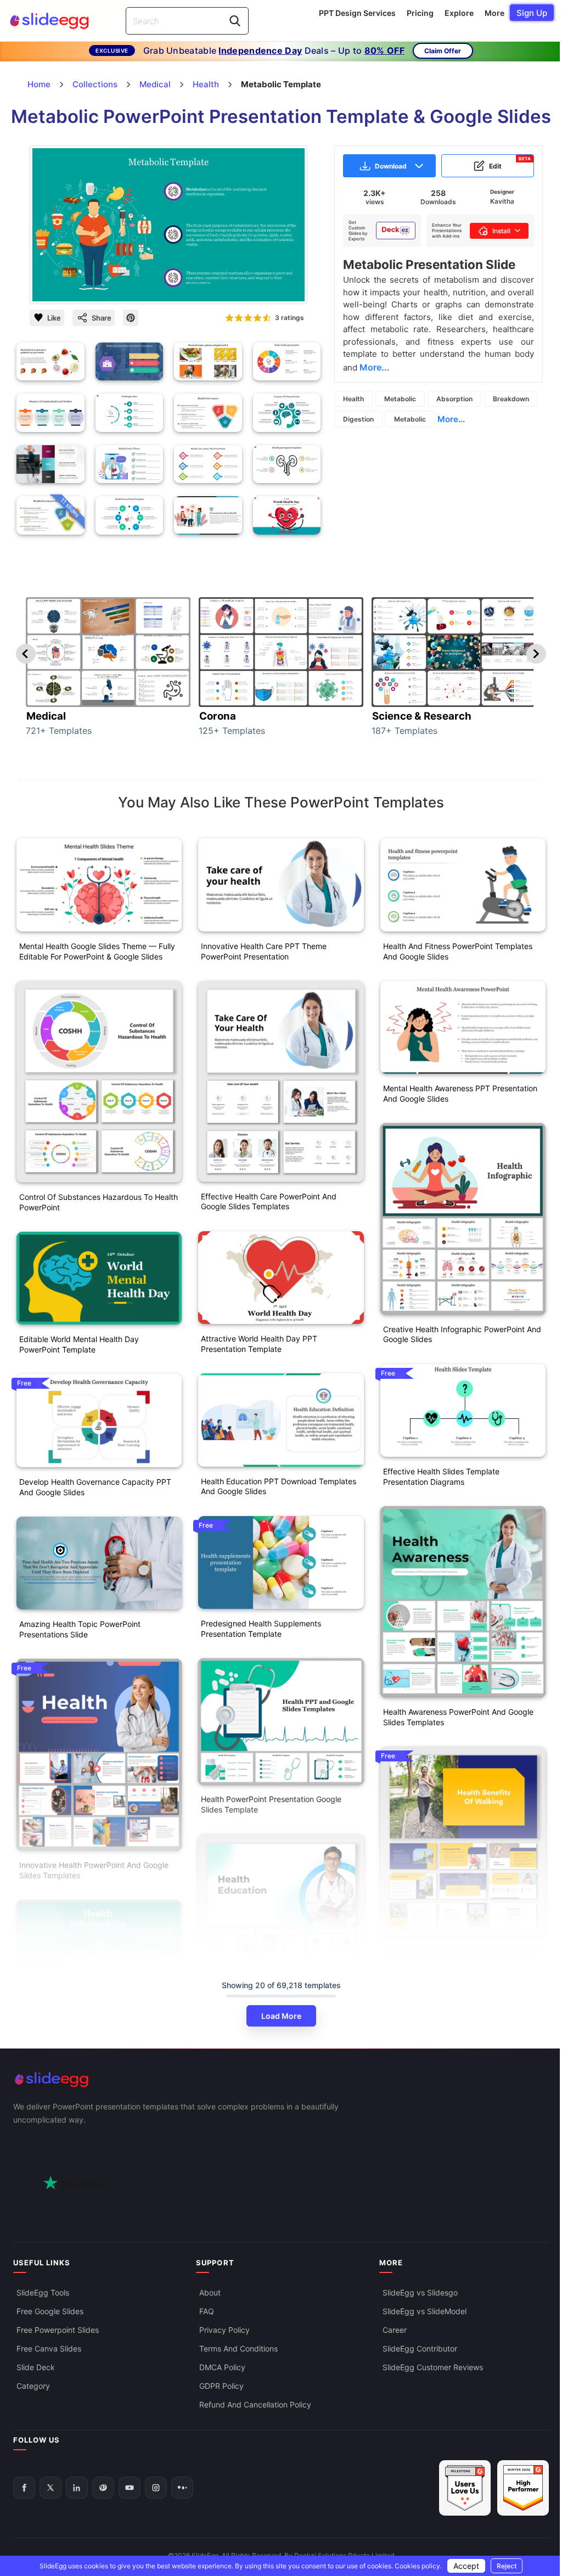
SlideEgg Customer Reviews (433, 2367)
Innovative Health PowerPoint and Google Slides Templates (94, 1870)
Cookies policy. (418, 2566)
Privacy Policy (224, 2330)
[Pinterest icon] (131, 318)
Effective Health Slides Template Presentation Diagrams (441, 1477)
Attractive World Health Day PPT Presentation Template (259, 1344)
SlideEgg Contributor (420, 2348)
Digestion (358, 419)
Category (33, 2386)
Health (353, 399)
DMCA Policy (222, 2367)
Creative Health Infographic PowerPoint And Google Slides (462, 1334)
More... (451, 419)
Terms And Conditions (238, 2348)
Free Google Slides (50, 2311)
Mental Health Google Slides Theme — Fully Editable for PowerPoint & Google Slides (97, 951)
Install (501, 231)
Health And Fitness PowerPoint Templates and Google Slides (458, 951)
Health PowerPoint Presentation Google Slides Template (271, 1804)
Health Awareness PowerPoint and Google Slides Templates (458, 1717)
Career (395, 2330)
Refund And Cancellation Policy (255, 2404)
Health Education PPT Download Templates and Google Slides (279, 1486)
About (210, 2292)
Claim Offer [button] (443, 51)
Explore (459, 13)
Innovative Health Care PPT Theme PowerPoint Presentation (264, 951)
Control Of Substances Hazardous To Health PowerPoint (99, 1202)
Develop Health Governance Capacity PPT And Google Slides (95, 1487)
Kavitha (502, 201)
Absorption (454, 399)
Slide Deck (36, 2367)
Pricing (420, 13)
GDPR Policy (221, 2386)
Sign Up (532, 13)
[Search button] (235, 21)
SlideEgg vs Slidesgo (420, 2292)
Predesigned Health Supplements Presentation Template (261, 1629)
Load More (281, 2016)
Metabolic (400, 399)
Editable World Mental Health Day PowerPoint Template (79, 1344)
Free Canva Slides (49, 2348)
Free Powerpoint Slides (58, 2330)
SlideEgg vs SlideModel (425, 2311)
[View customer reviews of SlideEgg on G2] (523, 2488)
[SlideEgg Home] (281, 2080)
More (494, 13)
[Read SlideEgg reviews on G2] (465, 2488)
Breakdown (511, 399)
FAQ (207, 2311)
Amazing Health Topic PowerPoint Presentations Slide (80, 1629)
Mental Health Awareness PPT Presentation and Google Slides (460, 1093)
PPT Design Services (357, 13)
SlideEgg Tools (43, 2292)
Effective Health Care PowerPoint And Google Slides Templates (269, 1202)
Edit (510, 163)
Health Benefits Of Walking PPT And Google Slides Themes (461, 1957)
